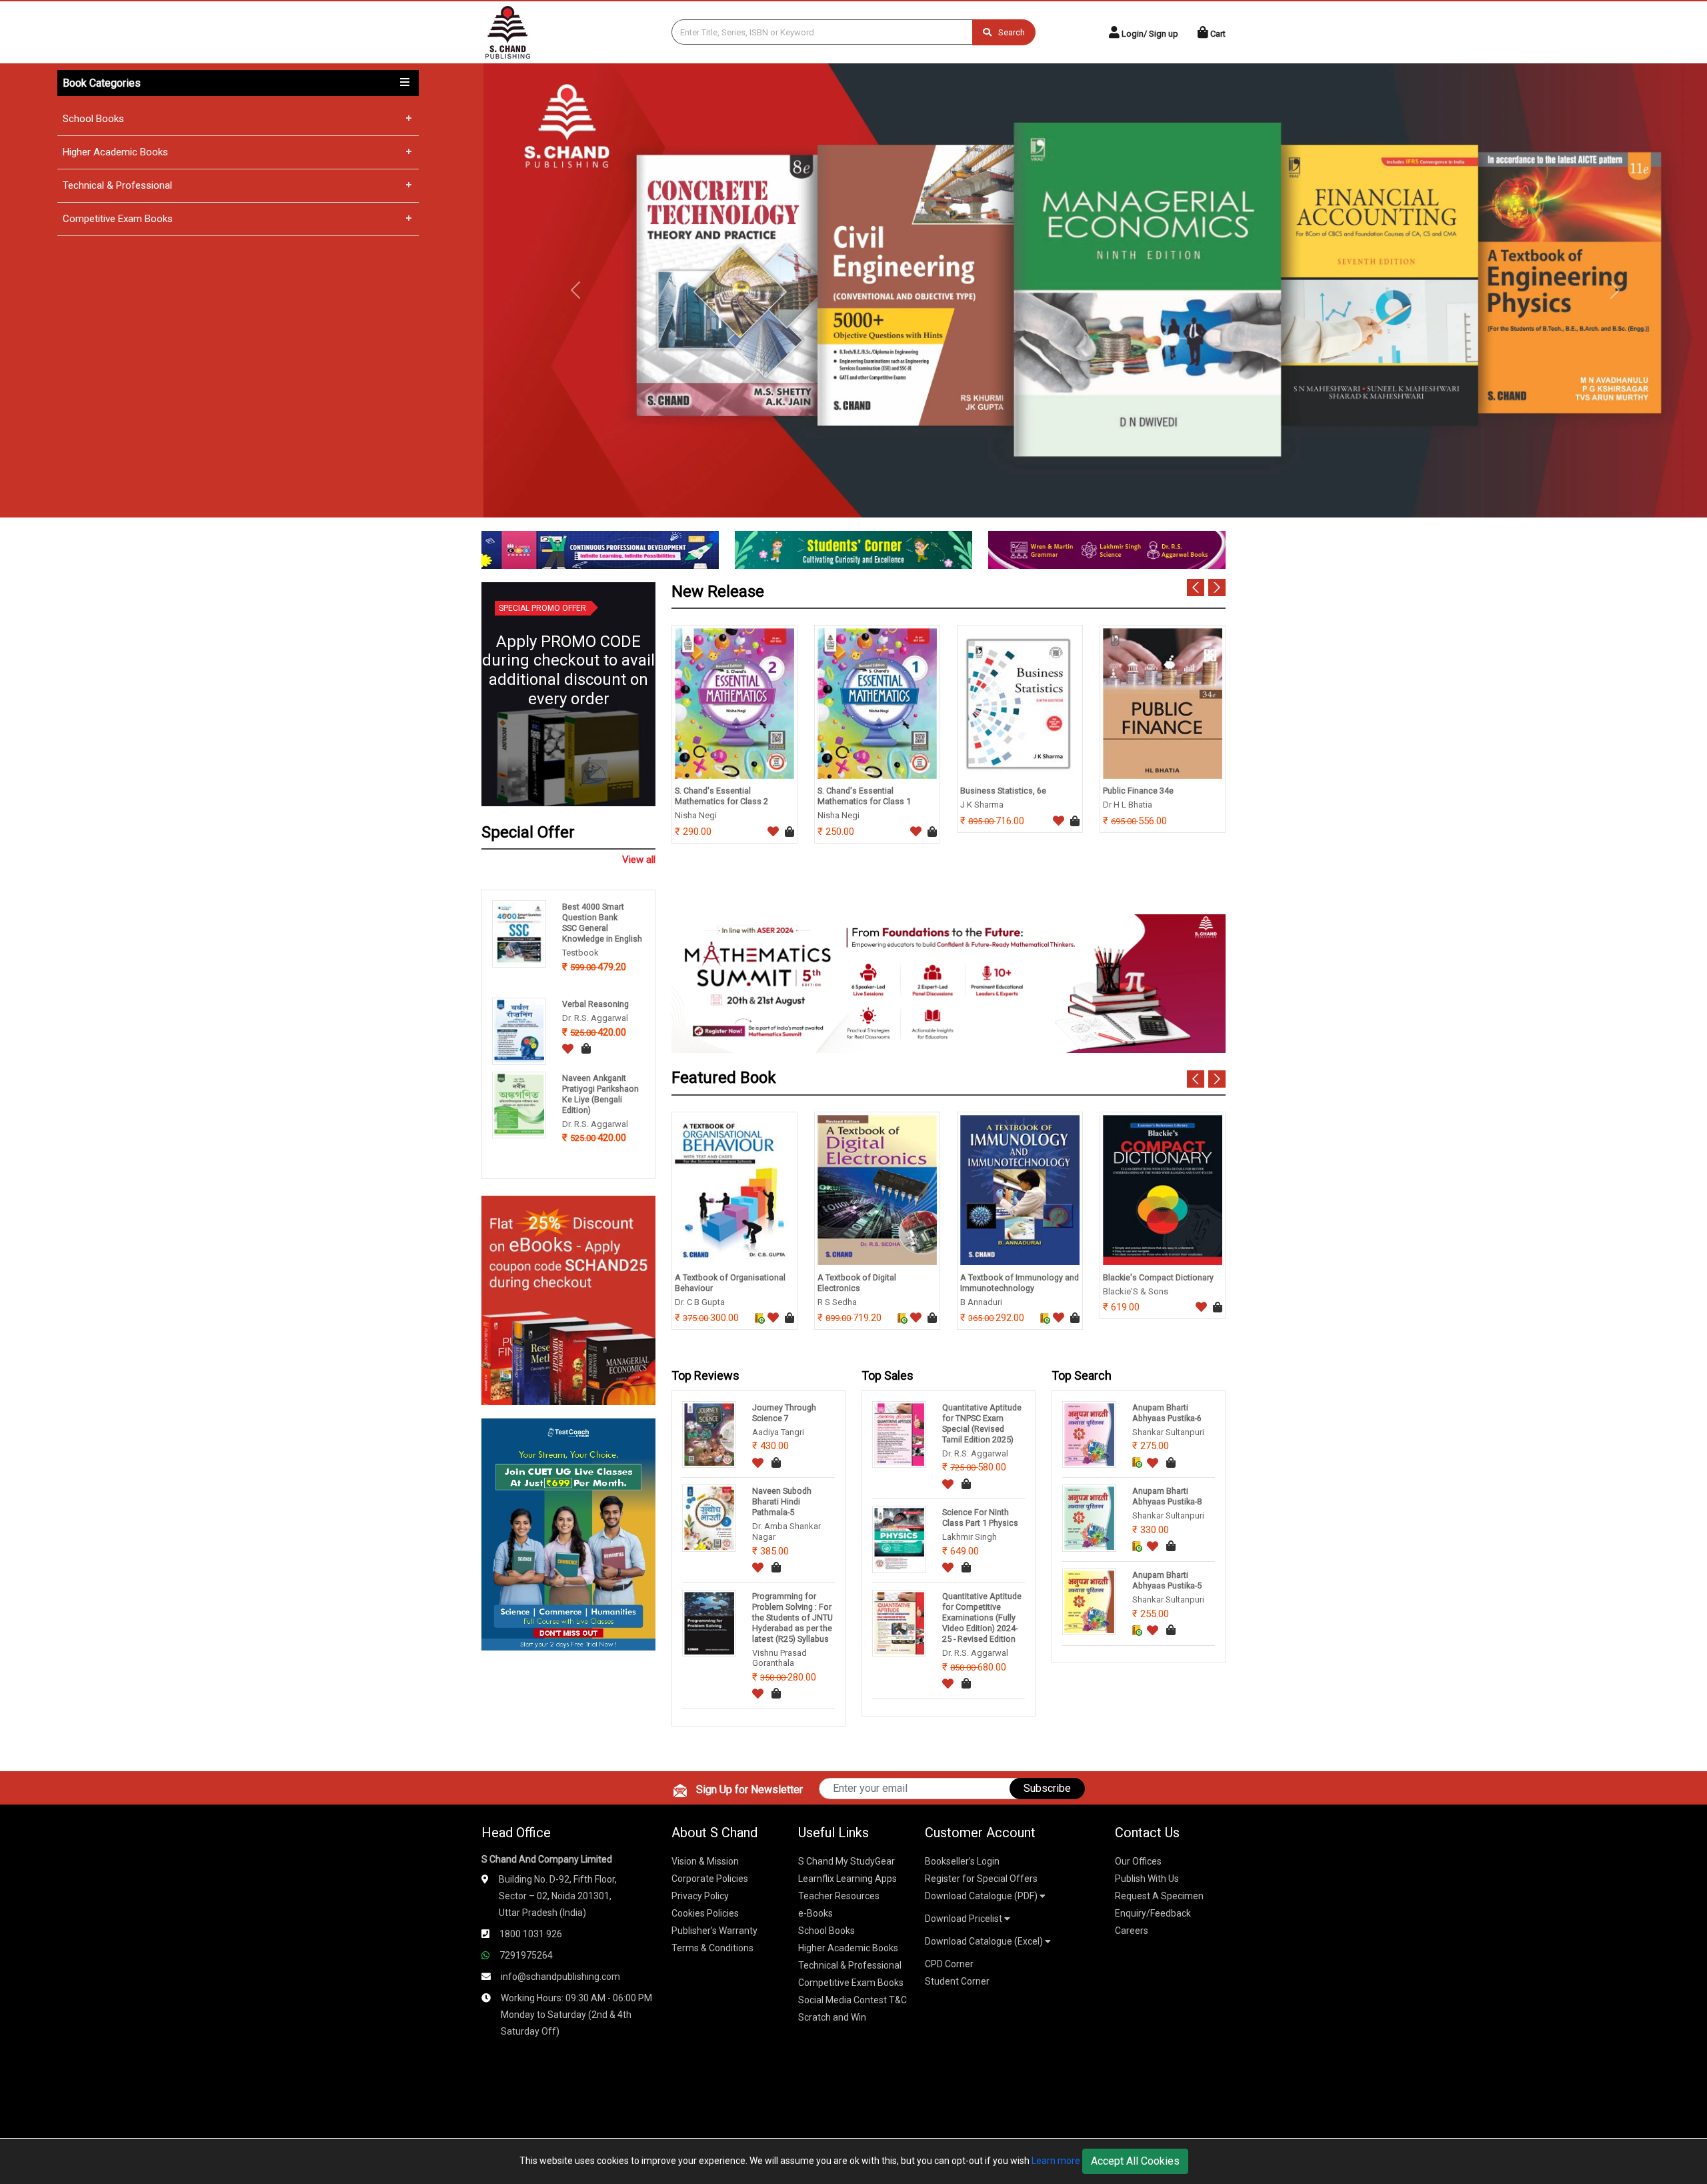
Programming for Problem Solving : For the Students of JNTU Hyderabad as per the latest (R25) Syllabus (792, 1617)
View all (639, 860)
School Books (93, 119)
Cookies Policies (705, 1913)
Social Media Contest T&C (852, 2000)
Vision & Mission (705, 1861)
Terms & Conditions (712, 1948)
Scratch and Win (832, 2017)
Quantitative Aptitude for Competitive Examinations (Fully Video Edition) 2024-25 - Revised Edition (982, 1617)
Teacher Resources (839, 1896)
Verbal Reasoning (595, 1004)
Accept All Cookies (1135, 2161)
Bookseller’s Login (962, 1861)
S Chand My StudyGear (846, 1861)
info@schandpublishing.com (560, 1977)
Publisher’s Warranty (714, 1931)
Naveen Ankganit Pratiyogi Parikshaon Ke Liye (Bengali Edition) (600, 1094)
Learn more (1056, 2161)
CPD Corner (949, 1964)
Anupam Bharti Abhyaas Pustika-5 (1167, 1580)
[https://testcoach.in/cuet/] (568, 1533)
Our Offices (1138, 1861)
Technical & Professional (117, 185)
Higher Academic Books (115, 152)
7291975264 (526, 1955)
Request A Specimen (1159, 1896)
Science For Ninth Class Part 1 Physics (980, 1517)
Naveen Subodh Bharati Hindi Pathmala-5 (782, 1501)
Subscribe (1047, 1788)
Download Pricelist (965, 1919)
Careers (1132, 1931)
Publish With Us (1147, 1879)
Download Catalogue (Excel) (985, 1941)
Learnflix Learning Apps (847, 1879)
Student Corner (957, 1981)
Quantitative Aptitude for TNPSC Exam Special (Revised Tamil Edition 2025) (982, 1423)
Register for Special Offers (981, 1879)
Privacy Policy (700, 1896)
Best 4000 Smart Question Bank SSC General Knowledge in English (602, 923)
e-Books (815, 1913)
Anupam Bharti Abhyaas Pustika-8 (1167, 1496)
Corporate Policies (710, 1879)
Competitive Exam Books (118, 219)
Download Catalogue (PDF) (982, 1896)
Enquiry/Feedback (1153, 1913)
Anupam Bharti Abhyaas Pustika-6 (1167, 1413)
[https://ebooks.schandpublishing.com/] (568, 1299)
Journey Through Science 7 (784, 1413)
